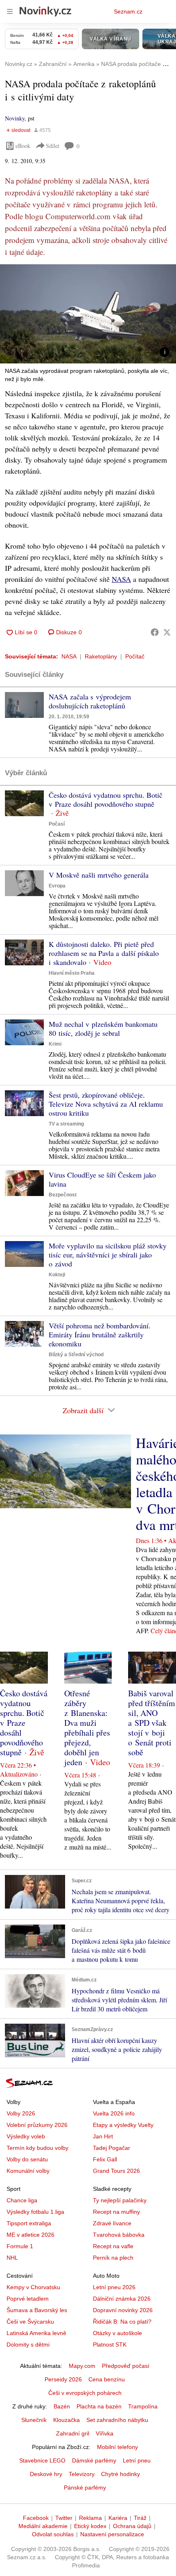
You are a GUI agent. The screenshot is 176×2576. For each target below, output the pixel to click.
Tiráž (140, 2518)
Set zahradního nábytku (117, 2420)
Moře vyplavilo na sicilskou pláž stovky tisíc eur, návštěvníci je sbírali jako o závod (108, 1255)
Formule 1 (20, 2246)
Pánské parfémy (85, 2487)
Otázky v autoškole (117, 2333)
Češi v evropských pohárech (85, 2393)
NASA (121, 579)
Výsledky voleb (26, 2136)
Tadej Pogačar (112, 2148)
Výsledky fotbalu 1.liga (35, 2212)
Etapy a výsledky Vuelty (123, 2125)
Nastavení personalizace (112, 2534)
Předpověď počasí (126, 2366)
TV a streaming (66, 1124)
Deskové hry (46, 2474)
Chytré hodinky (121, 2474)
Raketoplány (101, 656)
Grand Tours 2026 (116, 2171)
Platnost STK (110, 2345)
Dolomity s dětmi (28, 2345)
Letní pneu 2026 (114, 2287)
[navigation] (10, 11)
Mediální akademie (43, 2526)
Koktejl (57, 1275)
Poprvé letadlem (28, 2299)
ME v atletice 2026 (30, 2235)
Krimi (55, 1044)
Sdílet (53, 146)
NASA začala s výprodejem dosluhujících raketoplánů (90, 701)
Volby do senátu (27, 2159)
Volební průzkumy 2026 (37, 2125)
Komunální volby (28, 2171)
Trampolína (143, 2406)
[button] (88, 314)
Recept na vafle (113, 2246)
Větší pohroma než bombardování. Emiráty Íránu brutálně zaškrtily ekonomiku (100, 1335)
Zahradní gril (73, 2433)
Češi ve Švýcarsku (30, 2322)
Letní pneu (137, 2460)
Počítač (135, 656)
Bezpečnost (63, 1195)
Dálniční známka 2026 (122, 2299)
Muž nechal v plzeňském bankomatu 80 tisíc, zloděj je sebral (103, 1028)
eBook (23, 146)
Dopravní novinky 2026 (123, 2310)
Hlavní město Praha (72, 973)
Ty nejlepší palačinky (120, 2200)
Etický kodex (90, 2526)
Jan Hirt (103, 2136)
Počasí (57, 824)
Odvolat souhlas (53, 2534)
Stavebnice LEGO (42, 2460)
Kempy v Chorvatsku (33, 2287)
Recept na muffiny (116, 2212)
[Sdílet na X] (167, 632)
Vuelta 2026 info (114, 2113)
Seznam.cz (128, 11)
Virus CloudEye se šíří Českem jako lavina (102, 1179)
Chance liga (22, 2200)
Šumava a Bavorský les (37, 2310)
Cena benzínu (107, 2379)
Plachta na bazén (99, 2406)
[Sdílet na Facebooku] (155, 632)
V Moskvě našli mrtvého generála (99, 875)
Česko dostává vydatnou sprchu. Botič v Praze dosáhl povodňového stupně (106, 799)
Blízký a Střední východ (76, 1355)
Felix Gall (105, 2159)
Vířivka (105, 2433)
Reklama (90, 2518)
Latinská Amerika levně (36, 2333)
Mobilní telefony (117, 2447)
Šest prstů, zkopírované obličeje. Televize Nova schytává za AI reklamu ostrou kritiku (106, 1104)
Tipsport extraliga (29, 2223)
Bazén (62, 2406)
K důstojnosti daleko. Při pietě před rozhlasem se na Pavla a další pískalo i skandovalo (104, 953)
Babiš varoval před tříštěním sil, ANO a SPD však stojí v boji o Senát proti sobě (152, 1723)
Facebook (36, 2518)
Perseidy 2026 (63, 2379)
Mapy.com (82, 2366)
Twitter (64, 2518)
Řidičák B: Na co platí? (122, 2322)
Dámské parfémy (94, 2460)
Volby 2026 (21, 2113)
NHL (12, 2258)
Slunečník (34, 2420)
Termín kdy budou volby (37, 2148)
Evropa (57, 886)
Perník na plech (113, 2258)
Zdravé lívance (112, 2223)
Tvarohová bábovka (119, 2235)
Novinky (15, 118)
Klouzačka (67, 2420)
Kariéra (118, 2518)
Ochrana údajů (132, 2526)
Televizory (82, 2474)
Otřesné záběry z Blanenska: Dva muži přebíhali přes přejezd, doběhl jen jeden (87, 1728)
